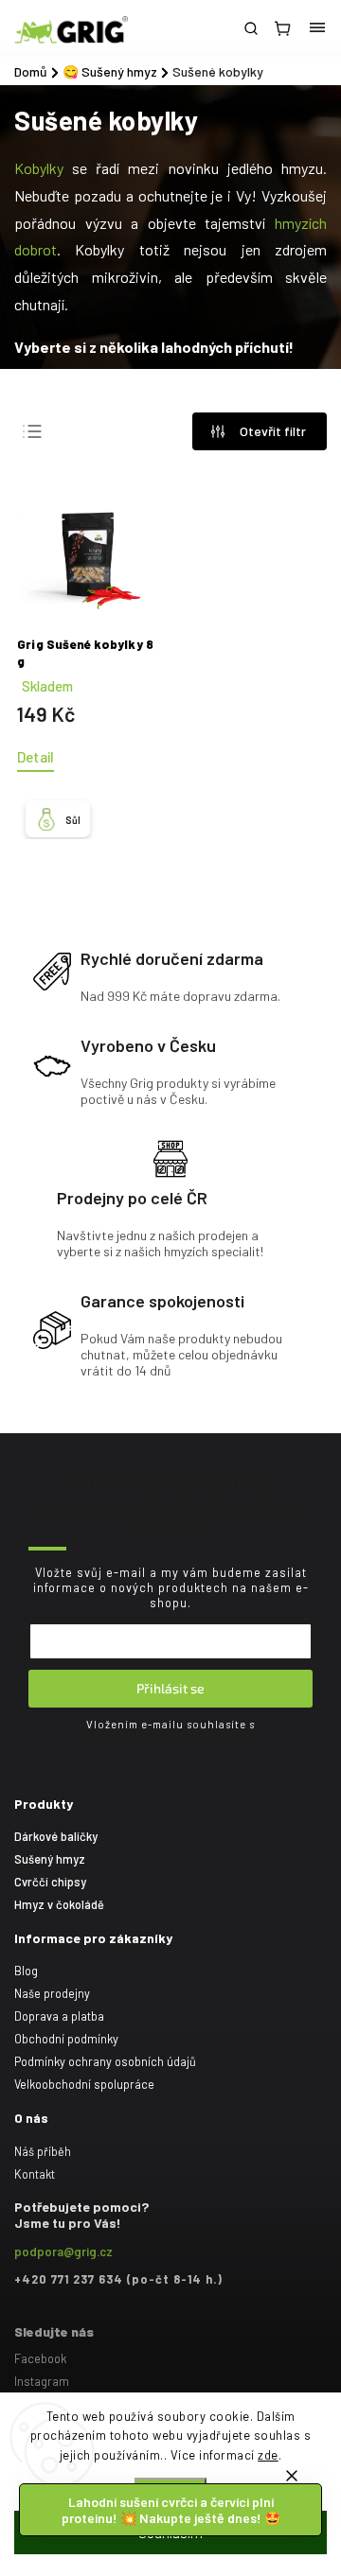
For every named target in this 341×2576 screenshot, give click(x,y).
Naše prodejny (52, 1993)
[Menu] (317, 28)
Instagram (42, 2381)
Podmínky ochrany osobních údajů (105, 2061)
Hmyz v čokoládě (59, 1904)
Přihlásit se (170, 1688)
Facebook (40, 2358)
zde (268, 2455)
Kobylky (39, 168)
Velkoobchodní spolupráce (84, 2084)
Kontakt (35, 2174)
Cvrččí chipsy (50, 1882)
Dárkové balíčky (56, 1836)
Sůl (73, 820)
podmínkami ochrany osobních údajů (170, 1736)
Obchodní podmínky (66, 2039)
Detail (36, 757)
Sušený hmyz (50, 1859)
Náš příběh (43, 2151)
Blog (26, 1971)
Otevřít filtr (273, 431)
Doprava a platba (59, 2016)
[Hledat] (251, 28)
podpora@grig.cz (63, 2252)
